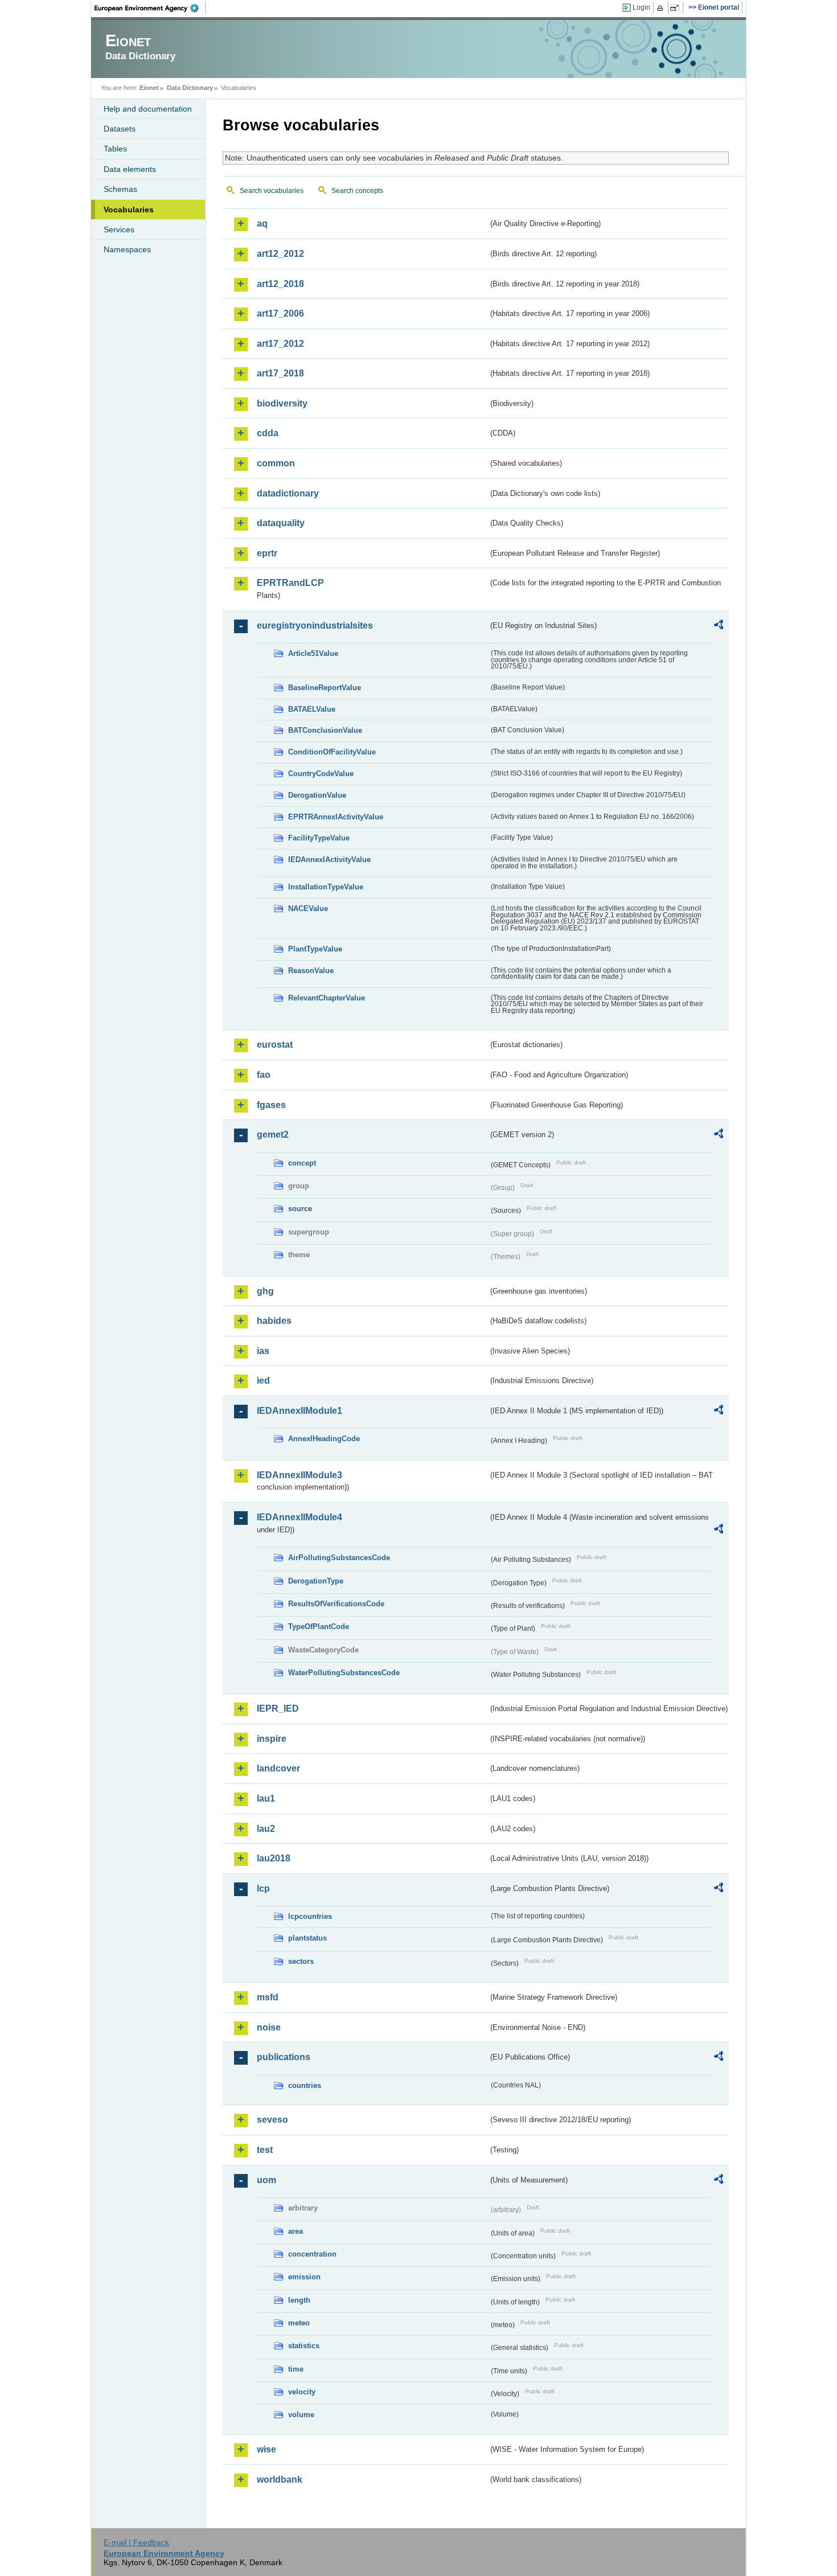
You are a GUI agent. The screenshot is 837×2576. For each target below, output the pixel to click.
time (296, 2369)
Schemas (120, 189)
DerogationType (316, 1581)
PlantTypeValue (315, 949)
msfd (268, 1997)
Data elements (130, 169)
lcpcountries (310, 1916)
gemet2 (273, 1135)
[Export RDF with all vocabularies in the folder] (719, 626)
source (300, 1209)
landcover (278, 1768)
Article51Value (313, 653)
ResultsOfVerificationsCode (336, 1604)
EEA (150, 8)
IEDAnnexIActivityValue (329, 860)
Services (119, 229)
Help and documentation (148, 109)
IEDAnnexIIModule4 (299, 1517)
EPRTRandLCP (290, 583)
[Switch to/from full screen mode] (677, 8)
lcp (263, 1888)
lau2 (266, 1829)
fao (264, 1075)
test (265, 2150)
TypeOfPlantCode (319, 1627)
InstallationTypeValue (326, 887)
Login (641, 7)
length (299, 2300)
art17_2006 (280, 313)
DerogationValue (317, 795)
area (296, 2231)
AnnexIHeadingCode (324, 1439)
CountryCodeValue (321, 774)
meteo (299, 2323)
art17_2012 (280, 344)
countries (305, 2085)
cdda (268, 433)
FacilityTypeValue (319, 838)
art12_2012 (280, 254)
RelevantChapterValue (327, 998)
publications (284, 2057)
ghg (265, 1291)
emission (304, 2277)
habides (274, 1321)
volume (301, 2415)
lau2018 (274, 1858)
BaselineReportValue (325, 688)
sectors (301, 1961)
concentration (312, 2254)
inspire (272, 1739)
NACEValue (308, 908)
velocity (302, 2392)
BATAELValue (312, 709)
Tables (115, 149)
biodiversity (282, 403)
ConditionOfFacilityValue (332, 752)
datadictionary (288, 493)
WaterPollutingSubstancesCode (344, 1673)
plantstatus (307, 1938)
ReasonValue (311, 971)
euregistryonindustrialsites (315, 625)
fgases (271, 1105)
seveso (272, 2120)
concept (302, 1163)
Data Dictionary (190, 88)
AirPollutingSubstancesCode (339, 1558)
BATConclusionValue (325, 730)
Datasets (120, 129)
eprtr (267, 553)
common (276, 463)
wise (266, 2449)
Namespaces (127, 249)
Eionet (149, 88)
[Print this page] (662, 8)
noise (269, 2027)
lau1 (266, 1798)
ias (263, 1351)
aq (262, 223)
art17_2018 (280, 373)
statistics (304, 2346)
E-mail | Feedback (136, 2542)
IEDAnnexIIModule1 (299, 1411)
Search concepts (357, 191)
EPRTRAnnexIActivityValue (336, 817)
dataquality (281, 523)
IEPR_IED (278, 1709)
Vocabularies (129, 210)
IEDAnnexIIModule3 (299, 1475)
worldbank (280, 2479)
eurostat (275, 1045)
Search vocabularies (272, 191)
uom (266, 2180)
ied (263, 1381)
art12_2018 (280, 284)
